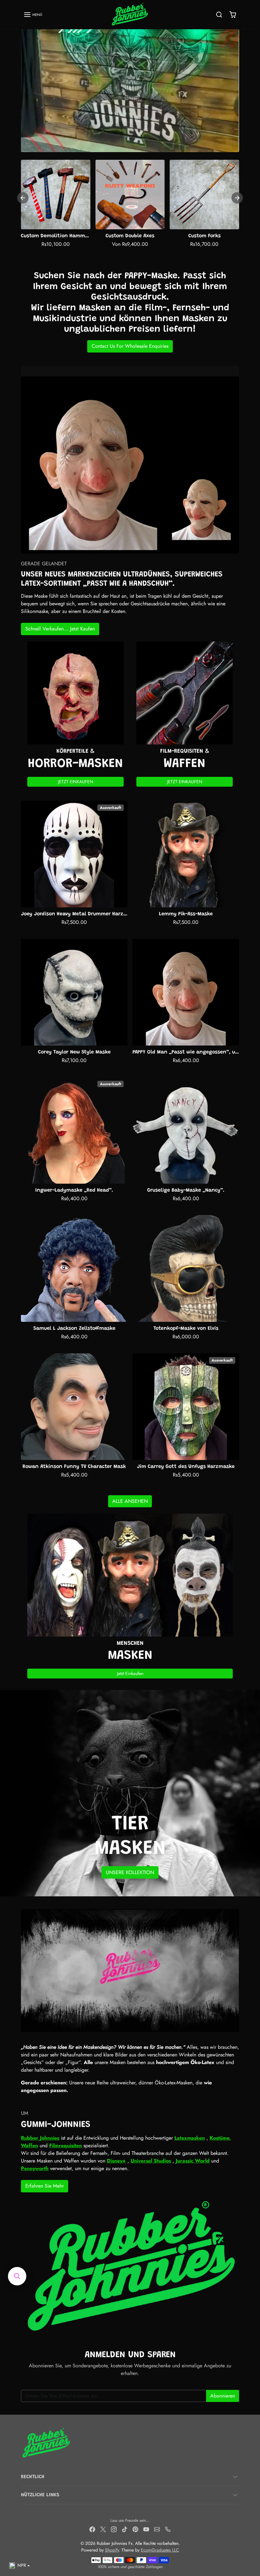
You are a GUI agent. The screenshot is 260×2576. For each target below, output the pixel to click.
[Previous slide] (23, 198)
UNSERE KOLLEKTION (130, 1872)
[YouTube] (146, 2529)
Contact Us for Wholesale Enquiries (130, 346)
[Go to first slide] (237, 198)
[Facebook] (92, 2529)
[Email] (157, 2529)
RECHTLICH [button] (33, 2477)
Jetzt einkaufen (130, 1673)
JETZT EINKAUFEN (76, 782)
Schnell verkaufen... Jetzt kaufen (60, 629)
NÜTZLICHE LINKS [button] (40, 2495)
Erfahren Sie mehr (45, 2186)
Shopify (112, 2550)
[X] (103, 2529)
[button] (33, 15)
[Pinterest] (135, 2529)
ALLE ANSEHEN (130, 1501)
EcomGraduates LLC (160, 2550)
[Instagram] (114, 2529)
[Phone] (168, 2529)
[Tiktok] (125, 2529)
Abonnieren (223, 2396)
